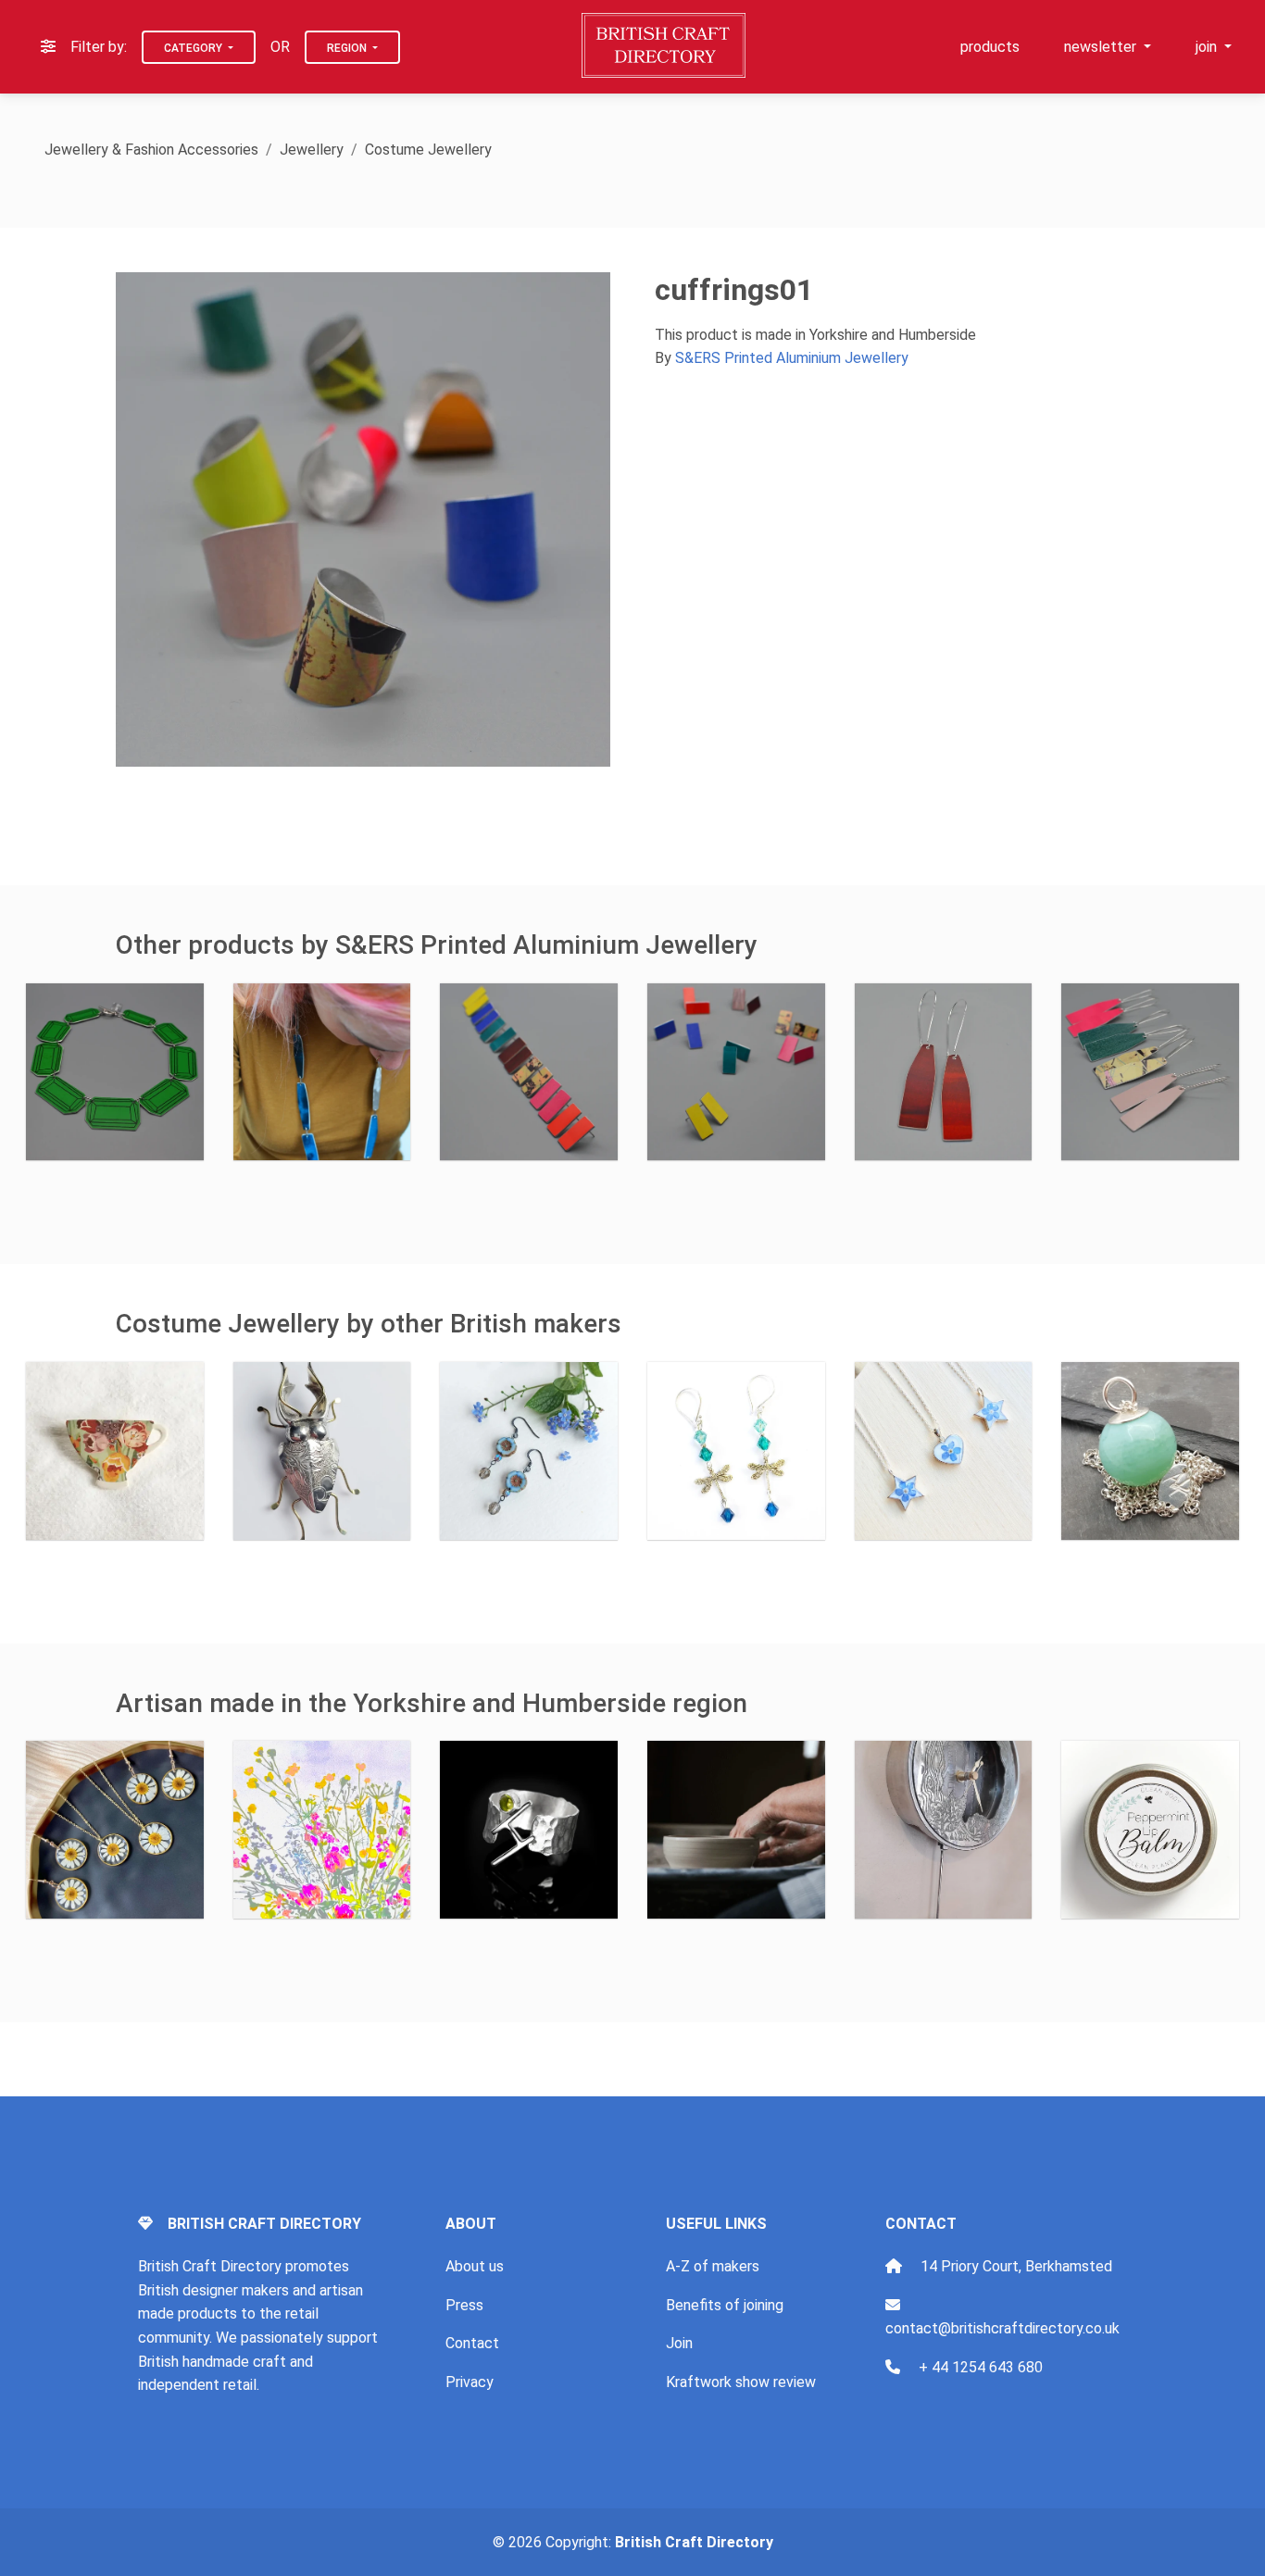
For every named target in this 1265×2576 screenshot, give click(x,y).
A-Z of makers (713, 2266)
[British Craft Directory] (665, 45)
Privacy (470, 2382)
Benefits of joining (725, 2305)
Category (194, 48)
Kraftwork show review (741, 2382)
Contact (472, 2343)
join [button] (1208, 47)
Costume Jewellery (428, 150)
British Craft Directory (694, 2542)
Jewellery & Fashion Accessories (151, 150)
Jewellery (312, 150)
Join (679, 2343)
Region (348, 48)
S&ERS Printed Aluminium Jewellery (792, 358)
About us (475, 2266)
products (990, 47)
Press (464, 2305)
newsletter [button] (1102, 47)
